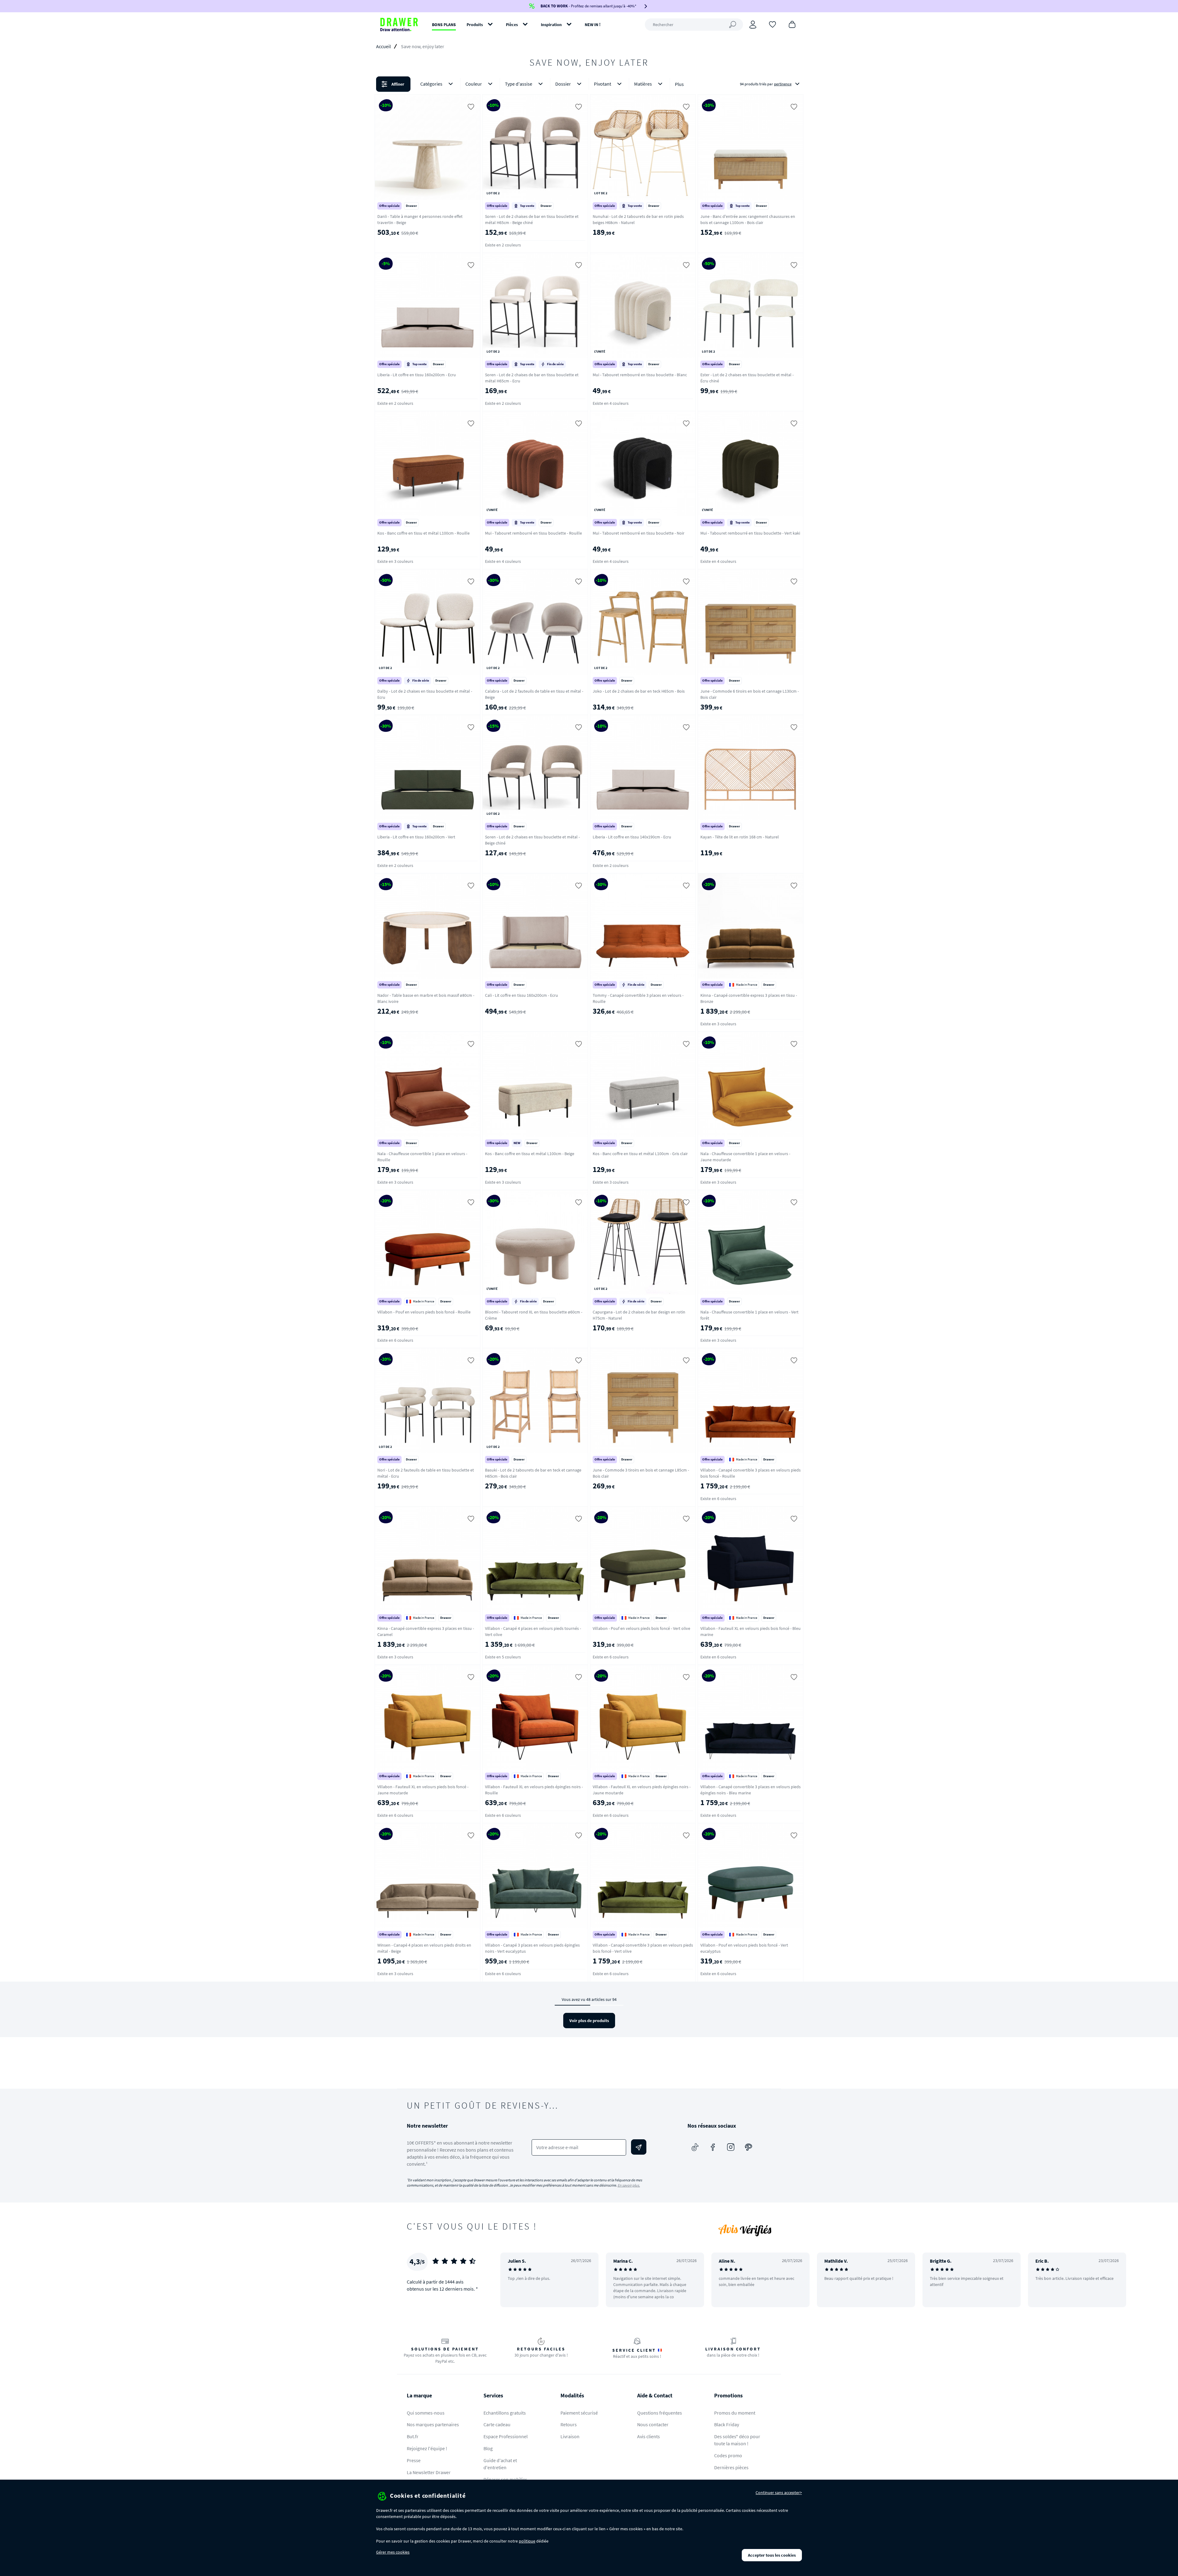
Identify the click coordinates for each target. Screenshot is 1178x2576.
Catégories (431, 84)
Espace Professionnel (506, 2436)
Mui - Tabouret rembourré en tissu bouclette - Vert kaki (750, 533)
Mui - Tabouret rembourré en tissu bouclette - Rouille (533, 533)
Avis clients (649, 2436)
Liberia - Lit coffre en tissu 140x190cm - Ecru (632, 837)
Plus (679, 84)
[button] (589, 84)
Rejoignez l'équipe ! (427, 2448)
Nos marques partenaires (433, 2424)
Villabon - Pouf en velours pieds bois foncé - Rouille (424, 1312)
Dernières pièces (731, 2467)
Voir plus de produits (589, 2021)
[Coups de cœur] (772, 24)
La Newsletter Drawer (429, 2472)
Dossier (563, 84)
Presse (414, 2460)
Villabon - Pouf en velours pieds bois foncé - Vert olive (641, 1628)
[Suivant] (1165, 2280)
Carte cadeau (497, 2424)
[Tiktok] (695, 2147)
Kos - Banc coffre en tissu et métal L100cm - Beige (530, 1154)
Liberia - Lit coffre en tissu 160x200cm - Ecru (417, 375)
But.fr (413, 2436)
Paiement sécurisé (579, 2413)
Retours (569, 2424)
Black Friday (727, 2424)
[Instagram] (731, 2147)
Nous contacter (653, 2424)
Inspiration (551, 25)
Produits (475, 25)
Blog (488, 2448)
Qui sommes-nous (426, 2413)
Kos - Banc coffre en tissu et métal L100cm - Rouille (423, 533)
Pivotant (602, 84)
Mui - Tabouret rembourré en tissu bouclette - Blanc (640, 375)
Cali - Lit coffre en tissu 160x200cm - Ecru (522, 995)
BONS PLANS (444, 25)
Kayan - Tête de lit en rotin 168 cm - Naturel (740, 837)
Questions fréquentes (660, 2413)
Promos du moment (735, 2413)
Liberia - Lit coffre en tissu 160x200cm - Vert (416, 837)
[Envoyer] (639, 2147)
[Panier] (792, 24)
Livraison (570, 2436)
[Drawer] (399, 25)
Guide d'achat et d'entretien (500, 2464)
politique (527, 2541)
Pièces (512, 25)
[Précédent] (513, 2280)
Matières (643, 84)
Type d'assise (519, 84)
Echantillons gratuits (505, 2413)
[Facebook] (713, 2147)
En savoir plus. (629, 2185)
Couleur (474, 84)
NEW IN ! (593, 25)
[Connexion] (753, 25)
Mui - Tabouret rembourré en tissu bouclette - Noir (639, 533)
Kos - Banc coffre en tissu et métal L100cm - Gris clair (640, 1154)
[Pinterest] (749, 2147)
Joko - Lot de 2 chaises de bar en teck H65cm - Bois (639, 691)
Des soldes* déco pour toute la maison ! (737, 2440)
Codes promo (728, 2455)
